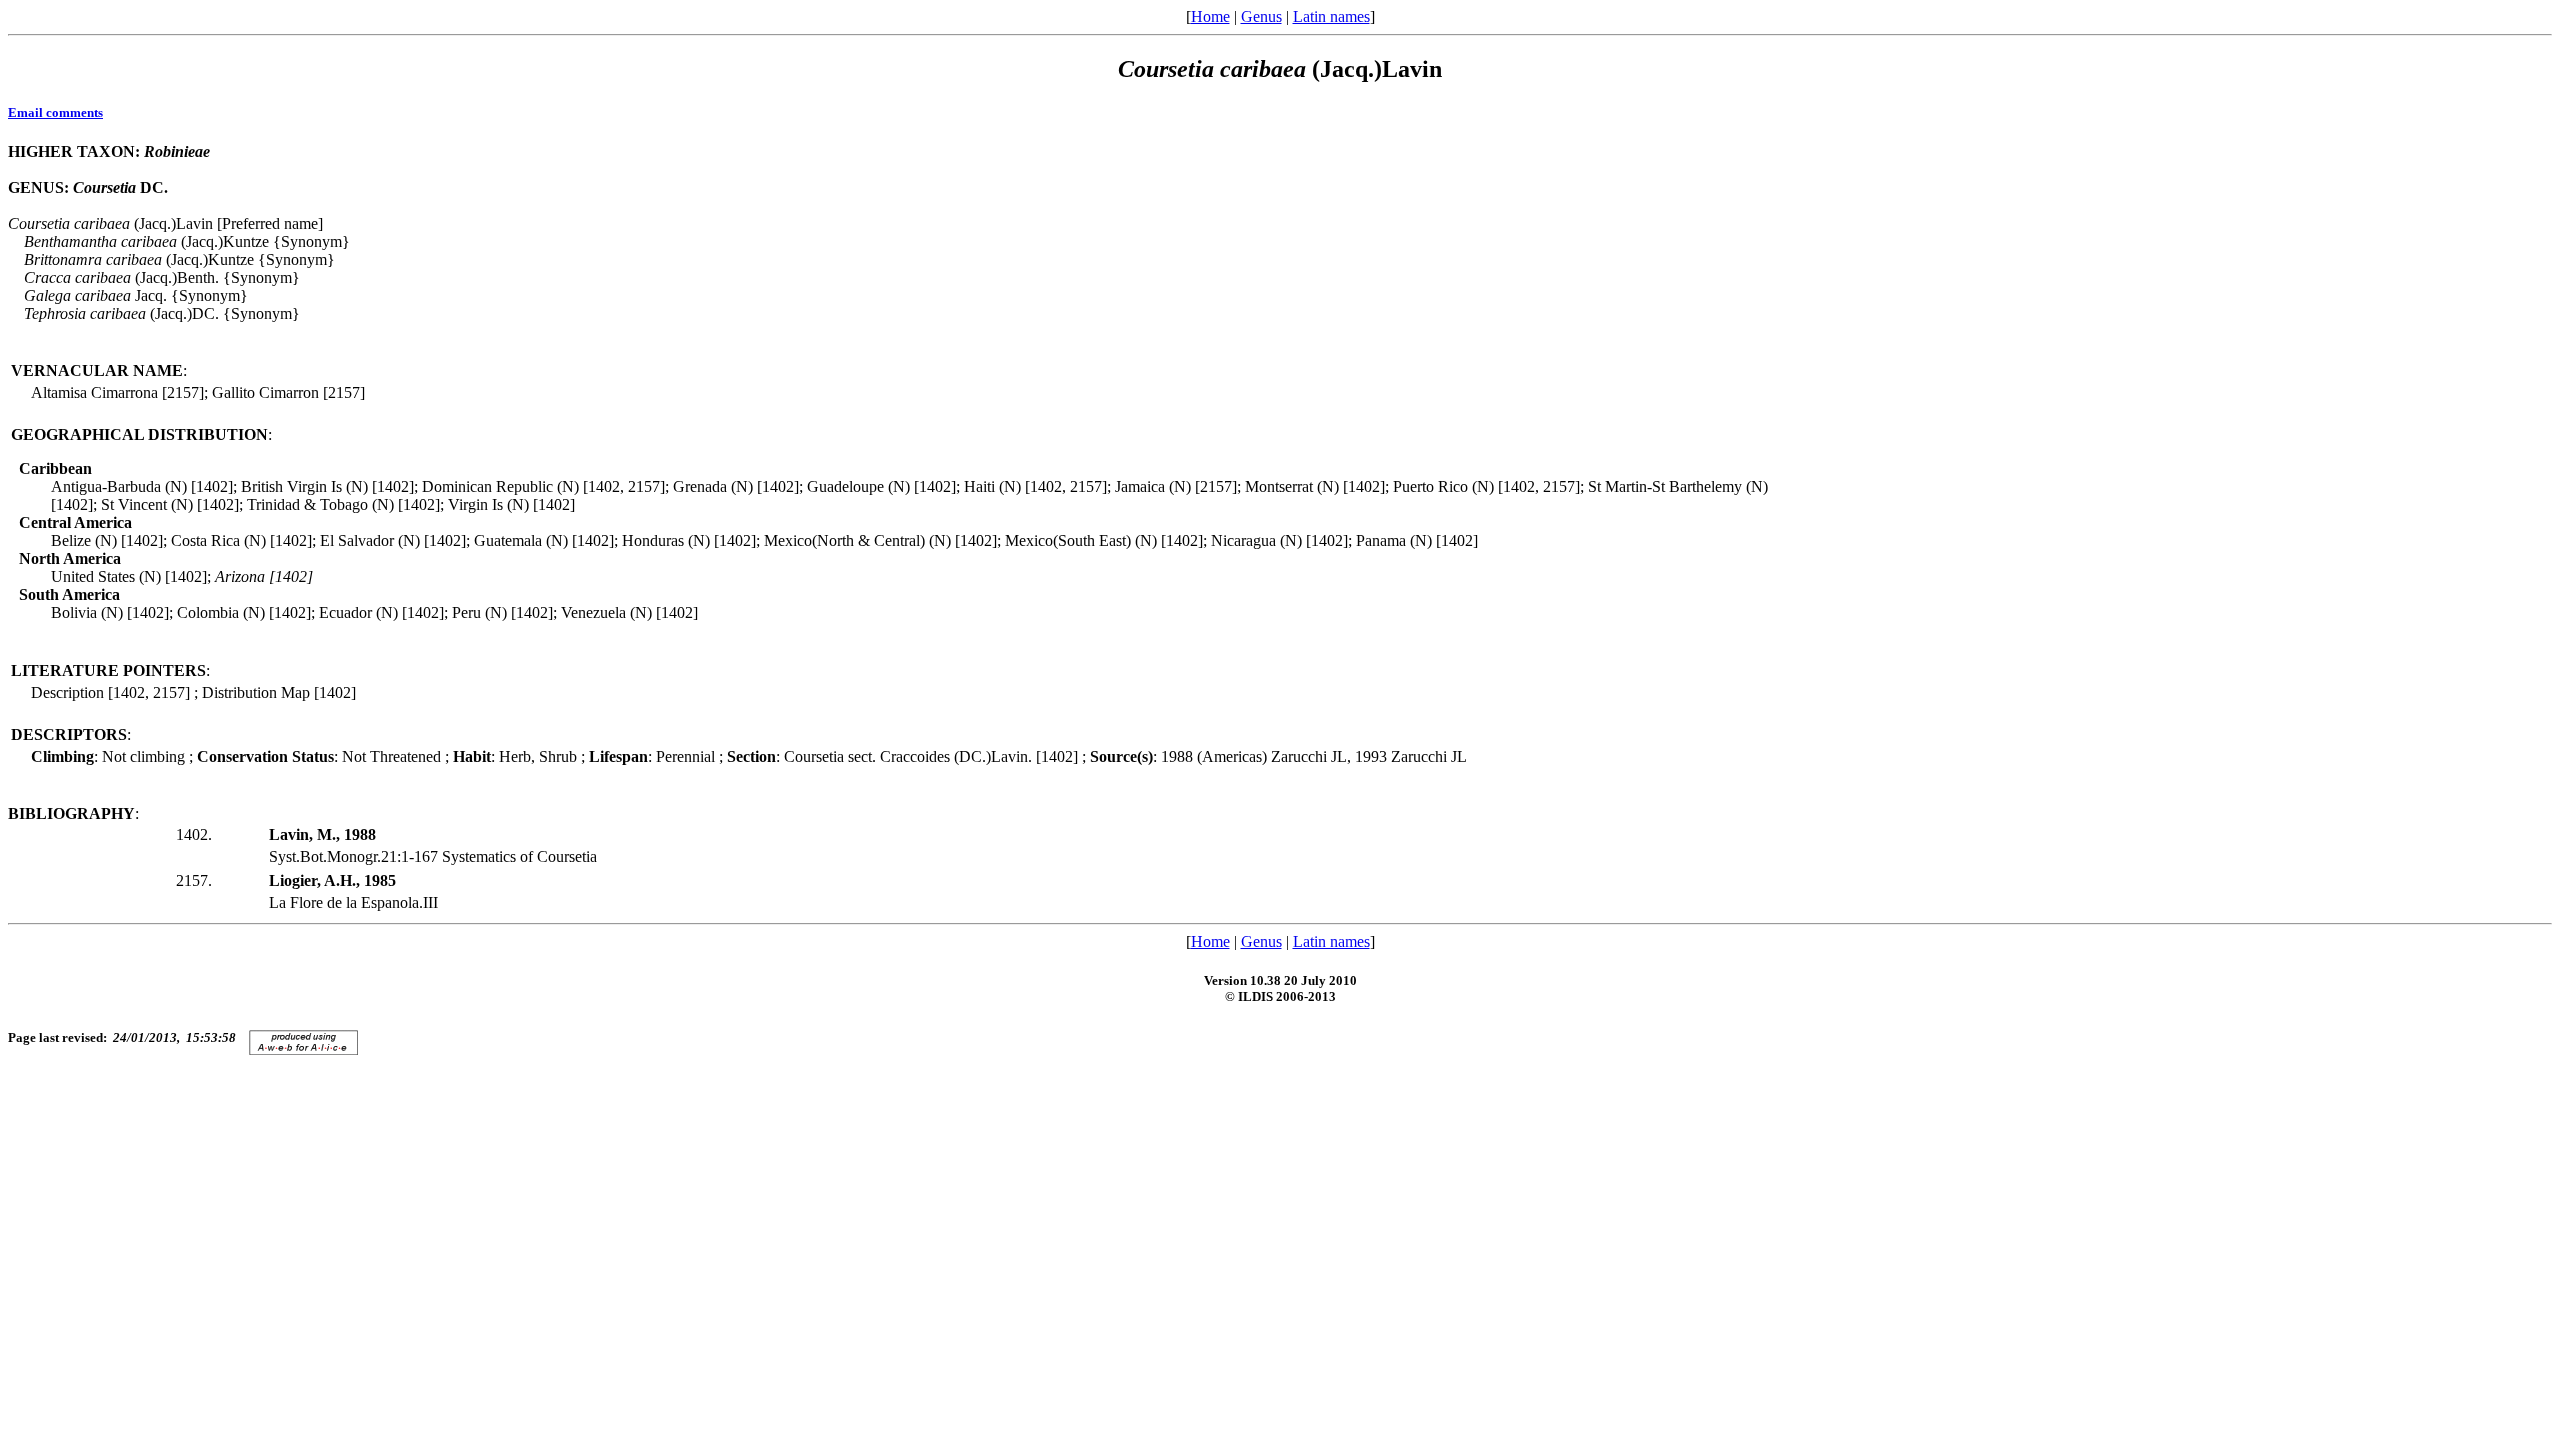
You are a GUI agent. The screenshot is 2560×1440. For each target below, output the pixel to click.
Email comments (55, 112)
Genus (1261, 16)
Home (1210, 16)
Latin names (1331, 16)
